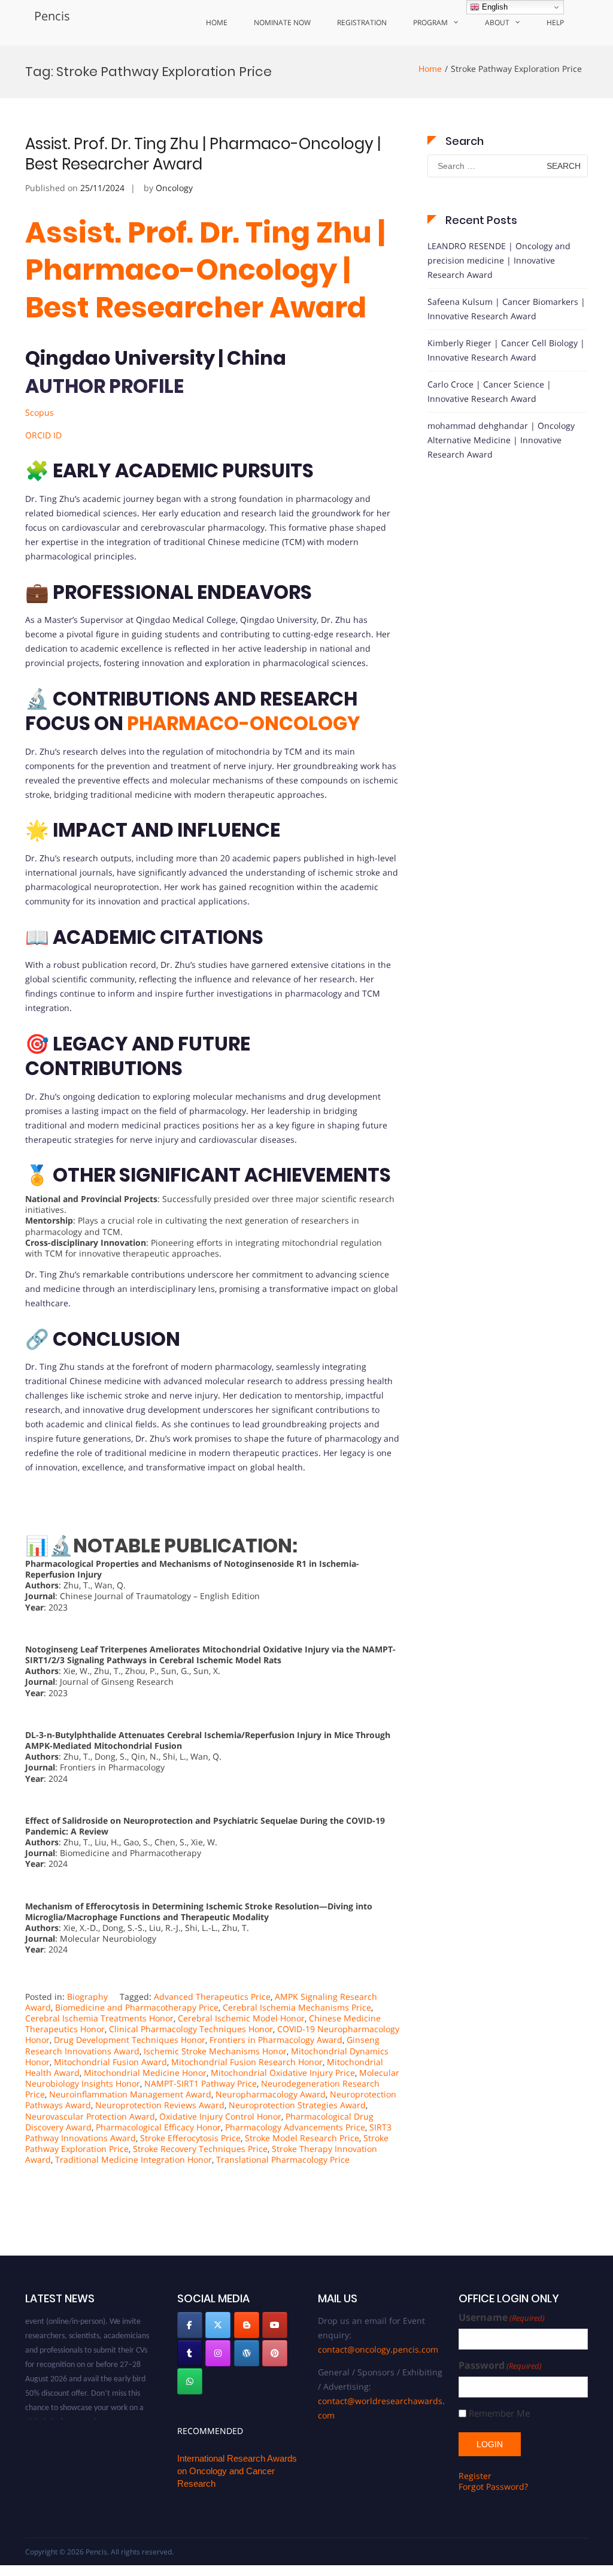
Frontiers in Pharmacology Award (276, 2040)
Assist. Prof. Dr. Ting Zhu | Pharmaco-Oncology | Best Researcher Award (203, 154)
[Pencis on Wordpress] (247, 2353)
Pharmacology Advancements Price (295, 2127)
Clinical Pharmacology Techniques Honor (191, 2029)
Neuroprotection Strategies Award (297, 2105)
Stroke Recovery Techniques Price (200, 2149)
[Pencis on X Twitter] (218, 2325)
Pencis (52, 16)
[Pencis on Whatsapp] (190, 2381)
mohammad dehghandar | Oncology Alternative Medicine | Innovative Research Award (501, 440)
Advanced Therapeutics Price (212, 1997)
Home (217, 22)
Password (500, 2365)
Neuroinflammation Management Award (130, 2094)
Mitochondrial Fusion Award (110, 2062)
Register (475, 2476)
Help (555, 22)
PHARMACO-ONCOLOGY (244, 723)
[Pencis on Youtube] (275, 2325)
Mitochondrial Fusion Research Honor (247, 2062)
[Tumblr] (190, 2353)
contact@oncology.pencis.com (378, 2349)
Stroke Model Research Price (302, 2138)
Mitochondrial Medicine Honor (145, 2073)
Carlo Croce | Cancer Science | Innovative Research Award (489, 391)
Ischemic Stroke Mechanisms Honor (215, 2051)
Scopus (40, 412)
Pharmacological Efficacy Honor (158, 2127)
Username (502, 2318)
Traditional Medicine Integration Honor (133, 2159)
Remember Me (499, 2413)
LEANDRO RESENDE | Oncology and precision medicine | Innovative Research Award (499, 260)
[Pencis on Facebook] (190, 2325)
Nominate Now (282, 22)
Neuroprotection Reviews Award (160, 2105)
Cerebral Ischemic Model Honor (241, 2018)
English (494, 7)
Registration (362, 22)
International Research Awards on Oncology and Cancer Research (237, 2471)
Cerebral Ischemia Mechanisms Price (297, 2007)
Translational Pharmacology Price (283, 2159)
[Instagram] (218, 2353)
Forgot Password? (493, 2486)
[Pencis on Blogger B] (247, 2325)
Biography (87, 1997)
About (497, 22)
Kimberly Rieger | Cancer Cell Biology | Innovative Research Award (506, 350)
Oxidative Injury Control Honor (220, 2116)
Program (430, 22)
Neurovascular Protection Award (90, 2116)
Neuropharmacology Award (271, 2094)
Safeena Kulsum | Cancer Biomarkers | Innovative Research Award (506, 309)
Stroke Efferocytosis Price (190, 2138)
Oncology (174, 188)
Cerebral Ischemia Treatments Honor (99, 2018)
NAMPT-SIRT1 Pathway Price (201, 2083)
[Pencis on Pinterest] (275, 2353)
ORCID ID (43, 435)
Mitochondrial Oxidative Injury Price (283, 2073)
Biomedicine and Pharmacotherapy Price (137, 2007)
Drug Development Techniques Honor (130, 2040)
